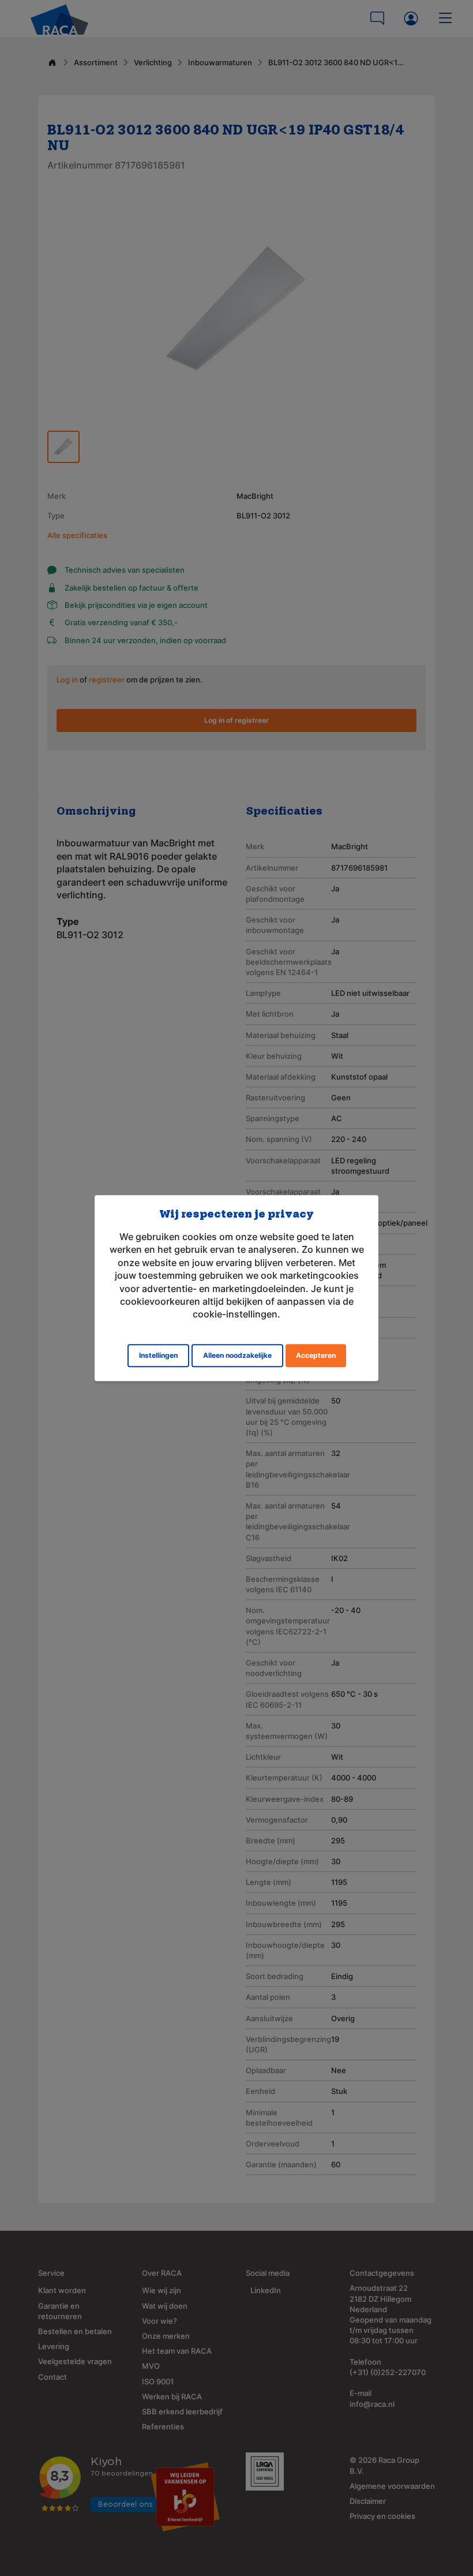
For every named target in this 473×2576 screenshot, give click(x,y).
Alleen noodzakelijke (237, 1355)
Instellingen (158, 1355)
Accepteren (316, 1355)
